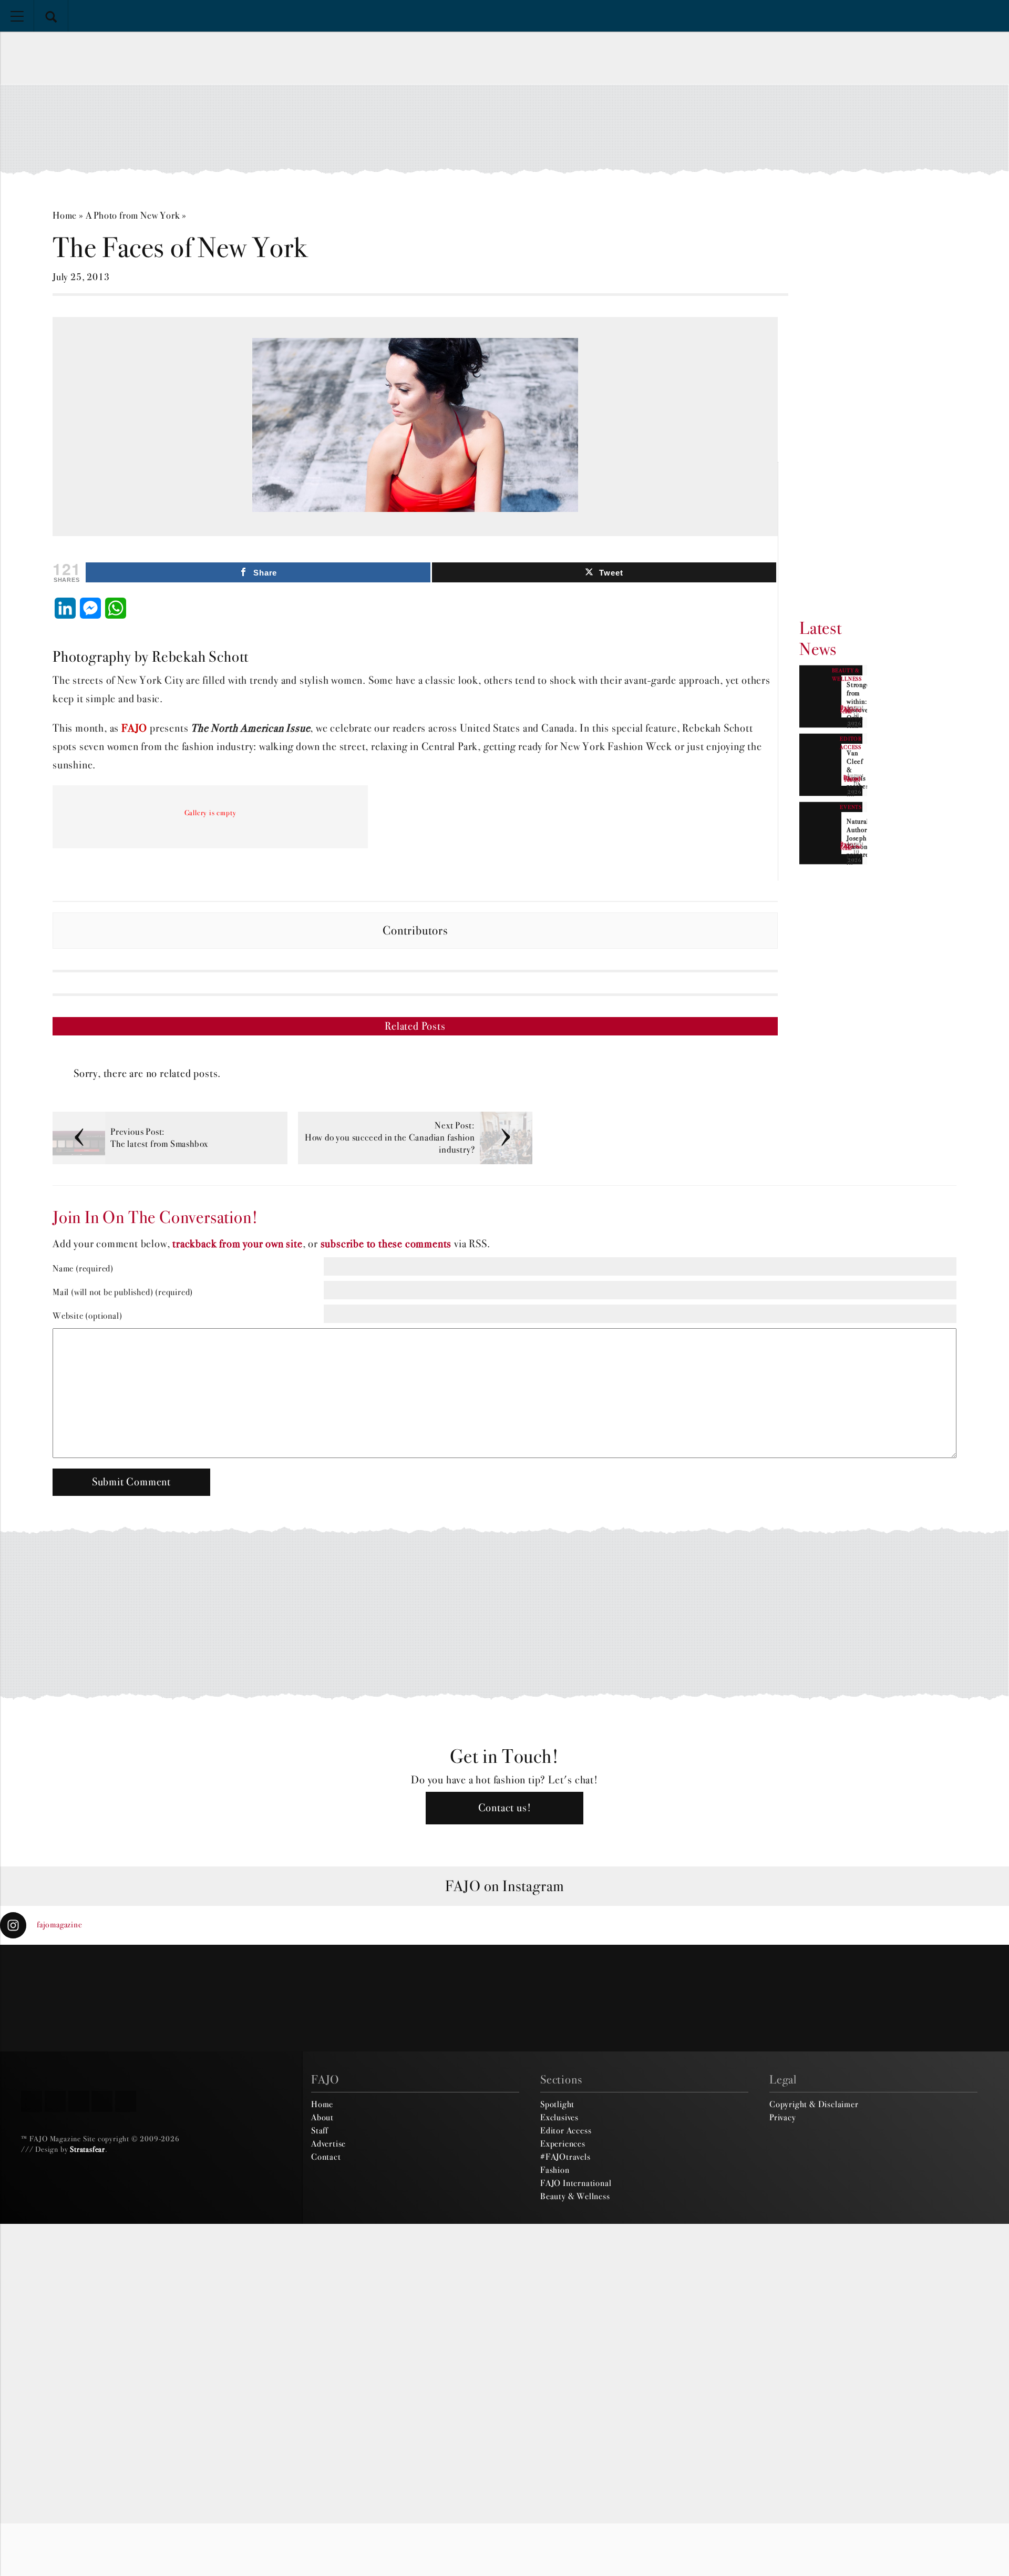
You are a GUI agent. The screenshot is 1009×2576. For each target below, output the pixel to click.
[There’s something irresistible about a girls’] (757, 1998)
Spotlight (557, 2104)
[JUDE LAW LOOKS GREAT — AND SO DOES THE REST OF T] (252, 1998)
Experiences (563, 2143)
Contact (326, 2157)
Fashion (555, 2170)
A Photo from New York (133, 215)
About (322, 2117)
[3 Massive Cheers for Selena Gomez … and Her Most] (84, 1998)
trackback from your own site (237, 1244)
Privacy (783, 2117)
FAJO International (576, 2183)
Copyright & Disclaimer (814, 2104)
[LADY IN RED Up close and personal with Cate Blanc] (589, 1998)
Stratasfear (87, 2149)
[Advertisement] (504, 129)
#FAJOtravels (565, 2157)
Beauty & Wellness (575, 2196)
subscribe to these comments (386, 1244)
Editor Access (566, 2130)
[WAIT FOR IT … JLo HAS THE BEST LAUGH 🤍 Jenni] (420, 1998)
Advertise (328, 2143)
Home (65, 215)
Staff (320, 2130)
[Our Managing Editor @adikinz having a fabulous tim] (925, 1998)
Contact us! (505, 1808)
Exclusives (559, 2117)
